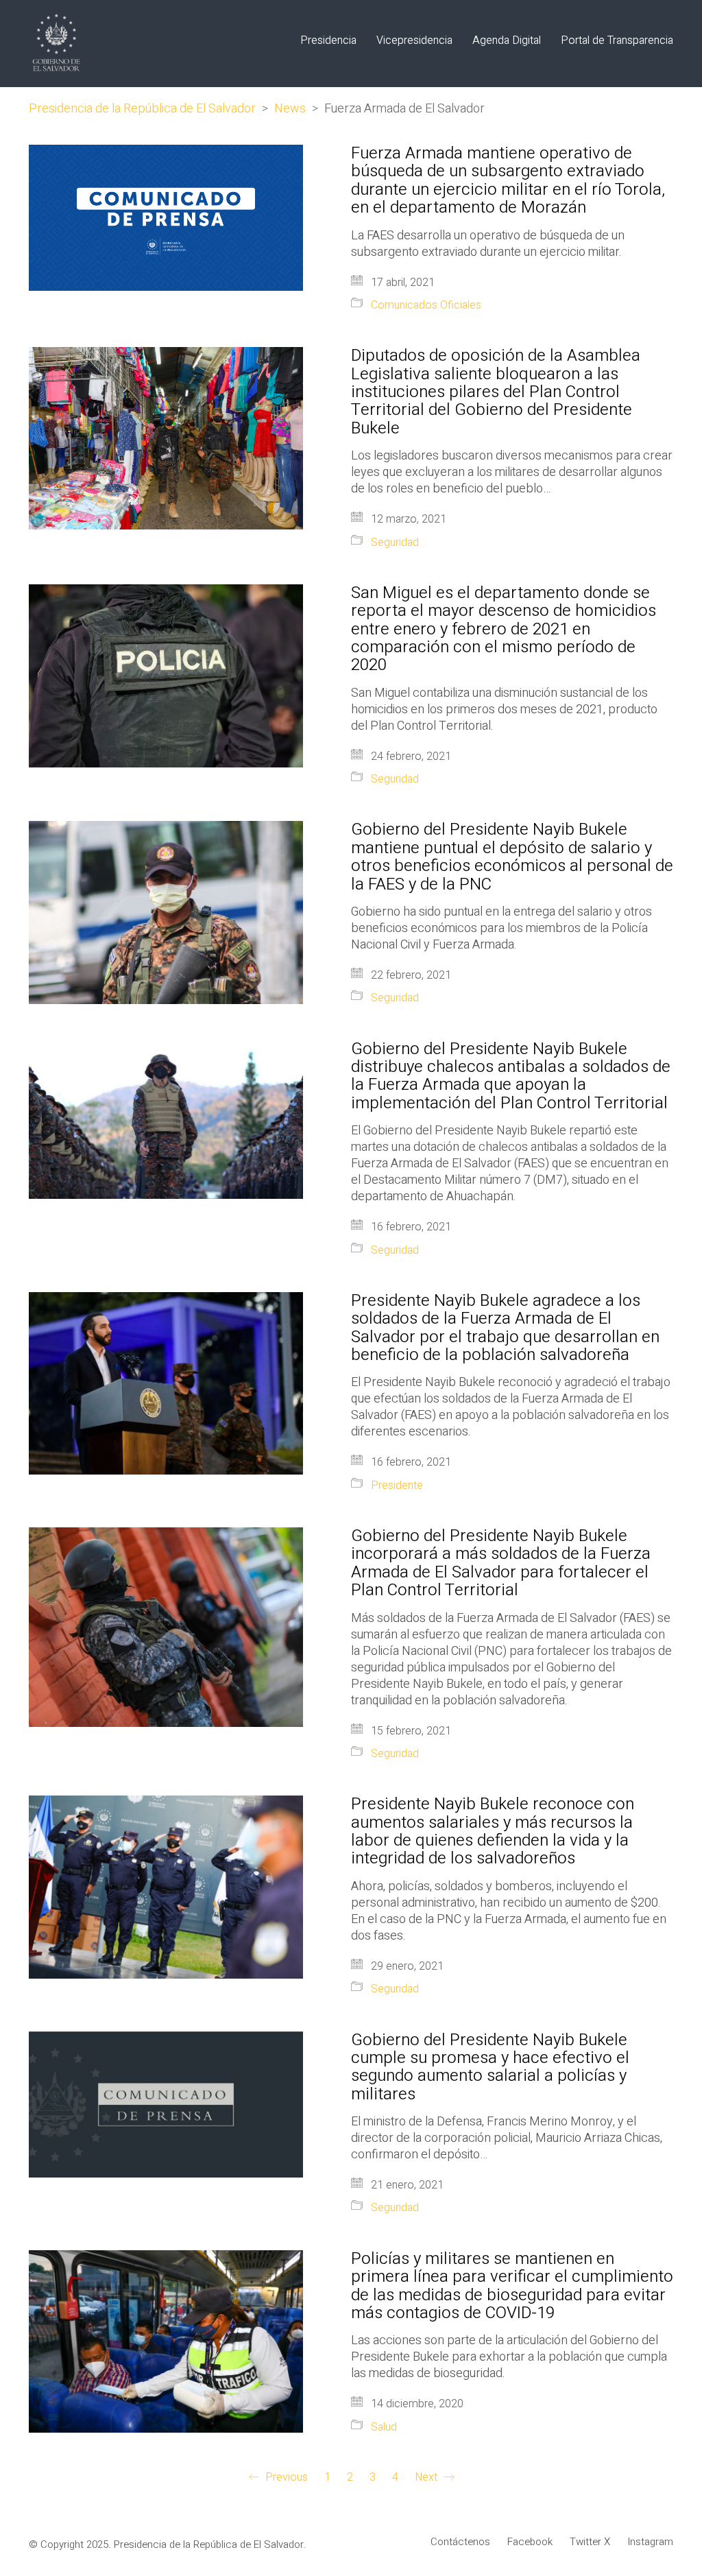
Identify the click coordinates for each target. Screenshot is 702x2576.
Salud (384, 2428)
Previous (285, 2478)
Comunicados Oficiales (426, 306)
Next (427, 2478)
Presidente (397, 1486)
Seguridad (395, 543)
